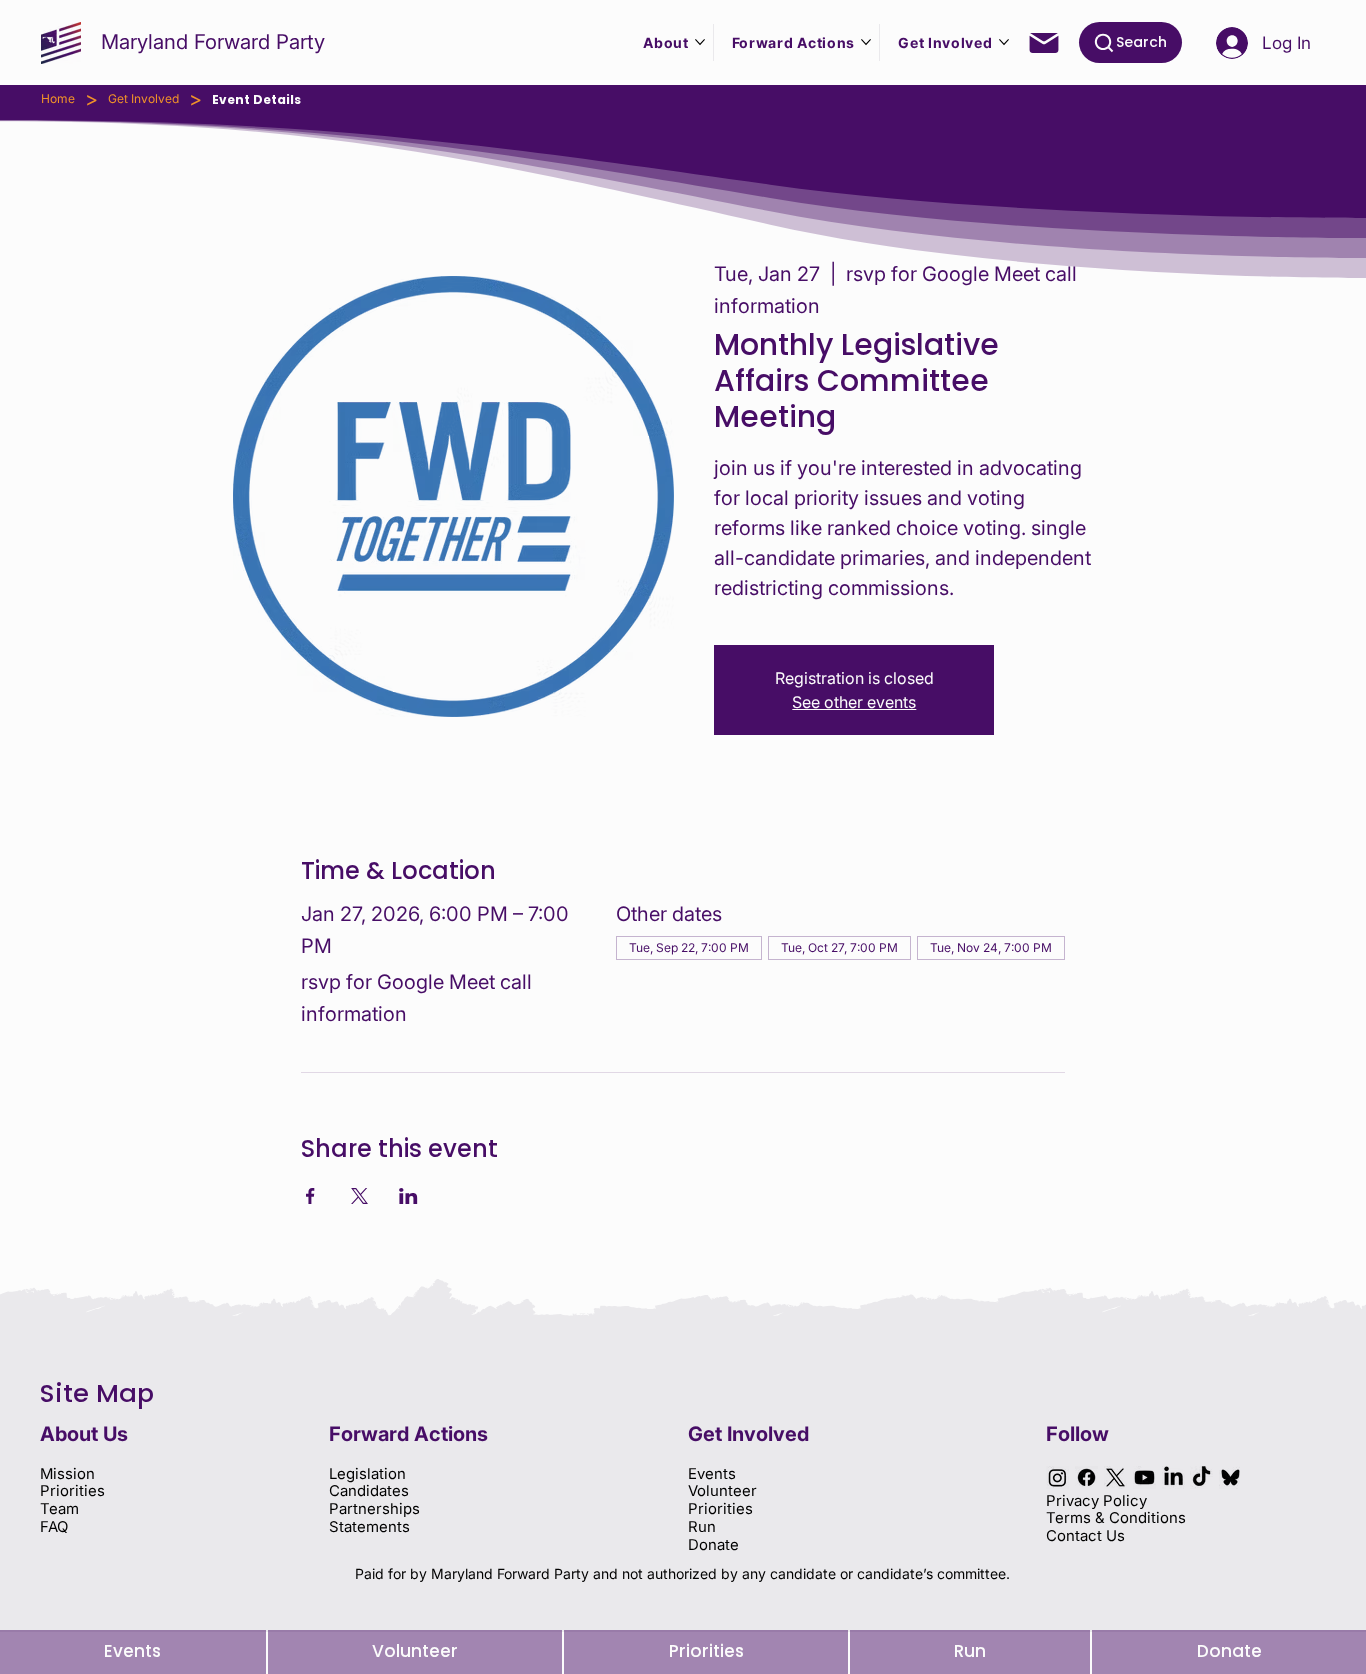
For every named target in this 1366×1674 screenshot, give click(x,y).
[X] (1115, 1477)
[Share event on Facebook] (310, 1196)
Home (58, 98)
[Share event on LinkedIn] (408, 1196)
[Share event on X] (359, 1196)
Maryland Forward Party (213, 41)
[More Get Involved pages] (1004, 42)
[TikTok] (1201, 1477)
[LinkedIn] (1173, 1477)
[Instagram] (1057, 1477)
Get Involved (143, 98)
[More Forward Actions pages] (866, 42)
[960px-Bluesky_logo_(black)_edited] (1230, 1477)
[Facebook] (1086, 1477)
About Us (84, 1434)
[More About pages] (700, 42)
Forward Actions (408, 1434)
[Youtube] (1144, 1477)
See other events (854, 702)
